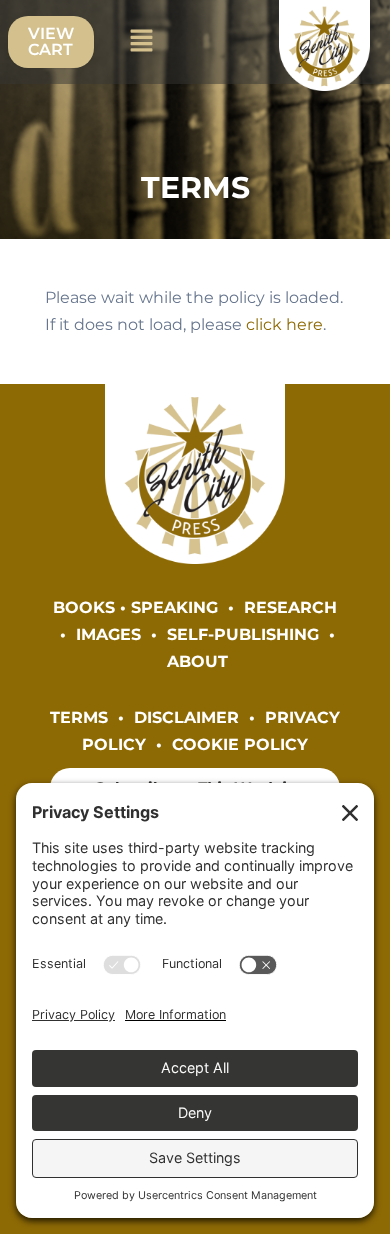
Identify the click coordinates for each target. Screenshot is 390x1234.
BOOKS (84, 607)
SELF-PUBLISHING (243, 634)
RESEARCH (290, 607)
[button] (141, 42)
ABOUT (197, 661)
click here (284, 324)
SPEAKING (174, 607)
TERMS (79, 717)
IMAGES (108, 634)
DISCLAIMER (186, 717)
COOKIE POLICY (240, 744)
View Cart (51, 41)
